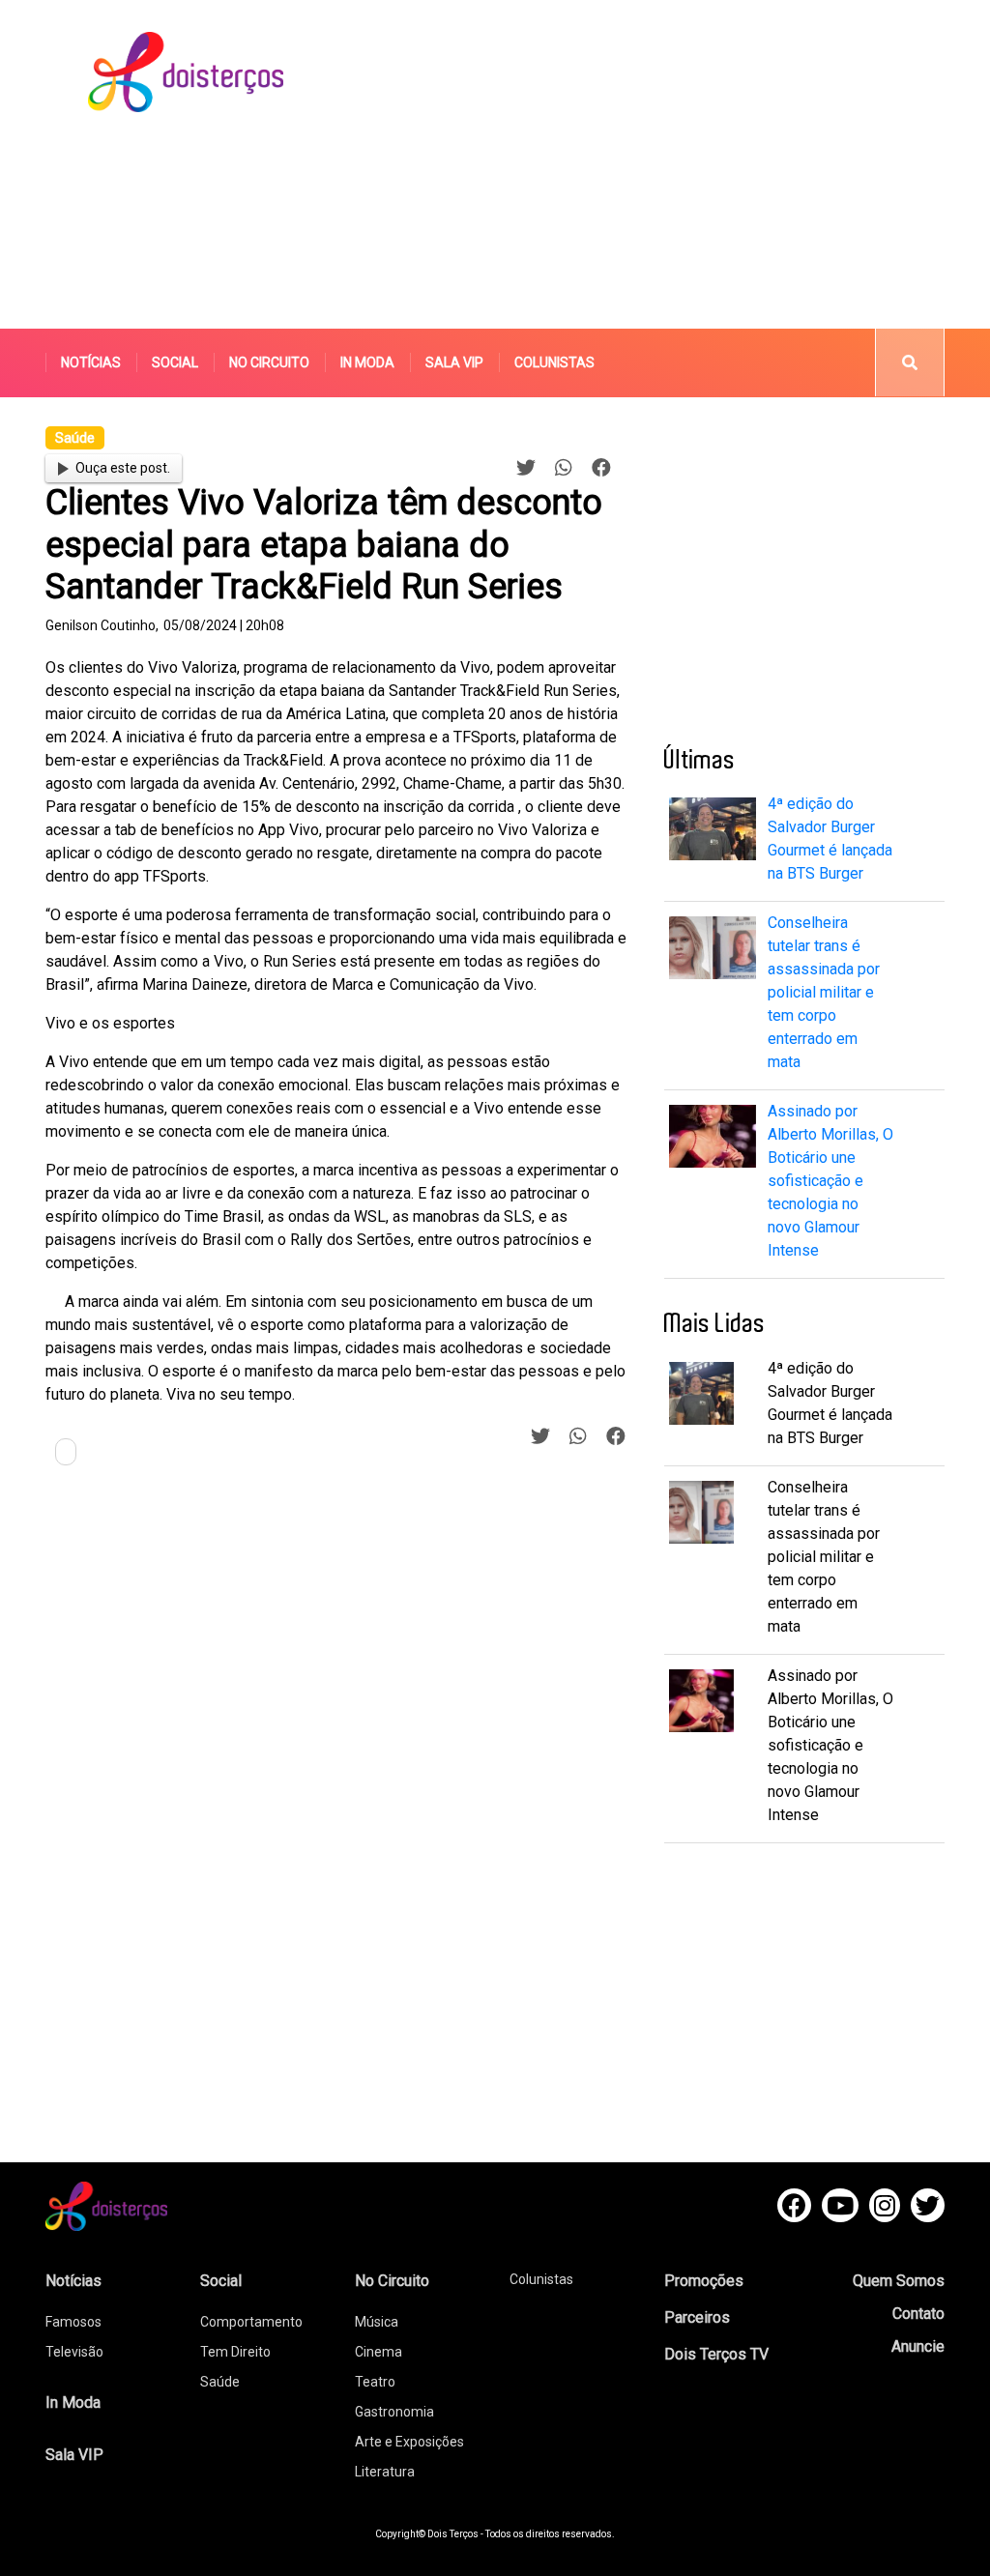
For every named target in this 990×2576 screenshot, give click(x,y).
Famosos (73, 2322)
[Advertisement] (672, 164)
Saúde (220, 2382)
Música (377, 2322)
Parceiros (697, 2317)
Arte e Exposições (409, 2442)
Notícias (91, 362)
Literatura (385, 2472)
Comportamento (251, 2322)
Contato (918, 2314)
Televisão (74, 2352)
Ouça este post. (123, 468)
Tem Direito (235, 2352)
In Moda (367, 362)
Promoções (704, 2281)
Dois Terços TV (716, 2354)
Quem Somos (899, 2281)
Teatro (375, 2382)
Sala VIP (454, 362)
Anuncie (918, 2346)
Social (175, 362)
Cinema (379, 2352)
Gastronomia (394, 2412)
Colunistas (554, 362)
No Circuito (269, 362)
